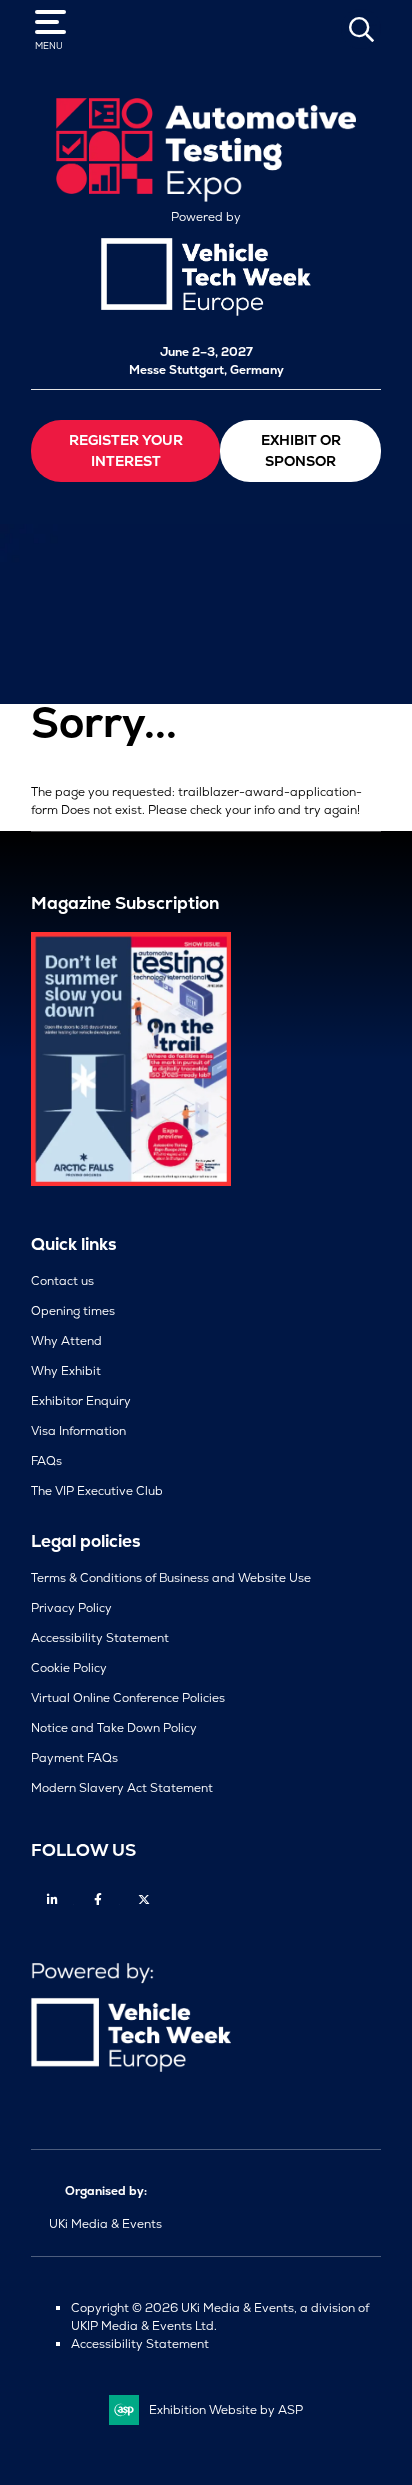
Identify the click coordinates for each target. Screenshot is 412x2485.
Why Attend (66, 1341)
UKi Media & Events (105, 2224)
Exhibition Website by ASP (226, 2410)
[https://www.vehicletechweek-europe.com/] (206, 312)
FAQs (46, 1461)
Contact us (62, 1281)
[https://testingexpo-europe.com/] (206, 197)
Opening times (73, 1311)
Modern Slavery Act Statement (122, 1788)
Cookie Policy (69, 1668)
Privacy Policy (71, 1608)
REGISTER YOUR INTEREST (126, 450)
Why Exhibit (66, 1371)
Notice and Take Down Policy (114, 1728)
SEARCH (361, 29)
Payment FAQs (74, 1758)
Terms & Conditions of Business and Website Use (171, 1578)
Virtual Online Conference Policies (128, 1698)
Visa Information (78, 1431)
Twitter (144, 1899)
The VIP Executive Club (97, 1491)
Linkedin (52, 1899)
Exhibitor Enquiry (81, 1401)
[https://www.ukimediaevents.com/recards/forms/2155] (131, 1182)
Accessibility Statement (100, 1638)
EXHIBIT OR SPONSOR (301, 450)
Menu (49, 46)
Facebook (98, 1899)
